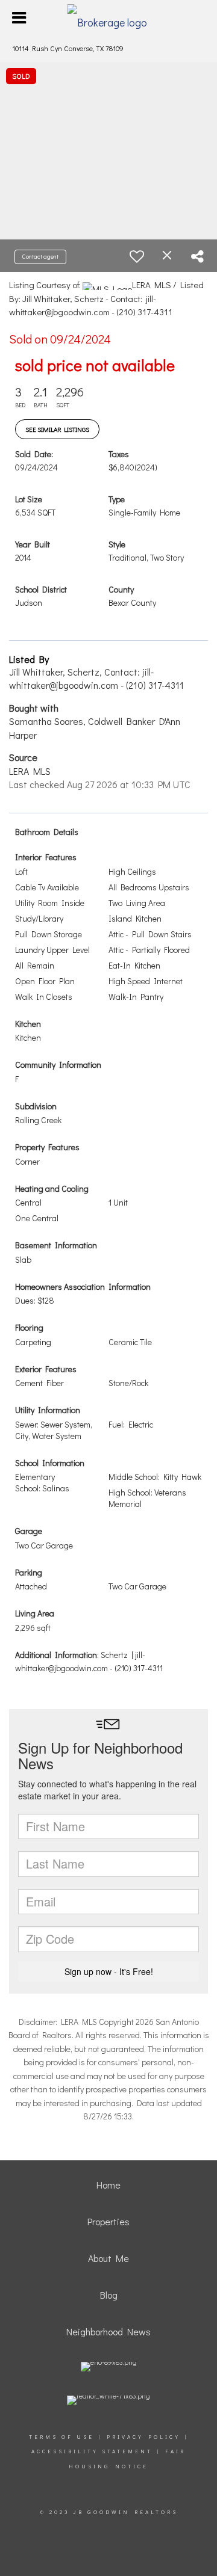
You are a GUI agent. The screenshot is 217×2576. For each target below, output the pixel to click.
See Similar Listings (57, 429)
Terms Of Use (61, 2437)
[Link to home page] (109, 18)
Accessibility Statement (92, 2451)
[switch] (137, 256)
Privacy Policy (143, 2437)
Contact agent (40, 257)
